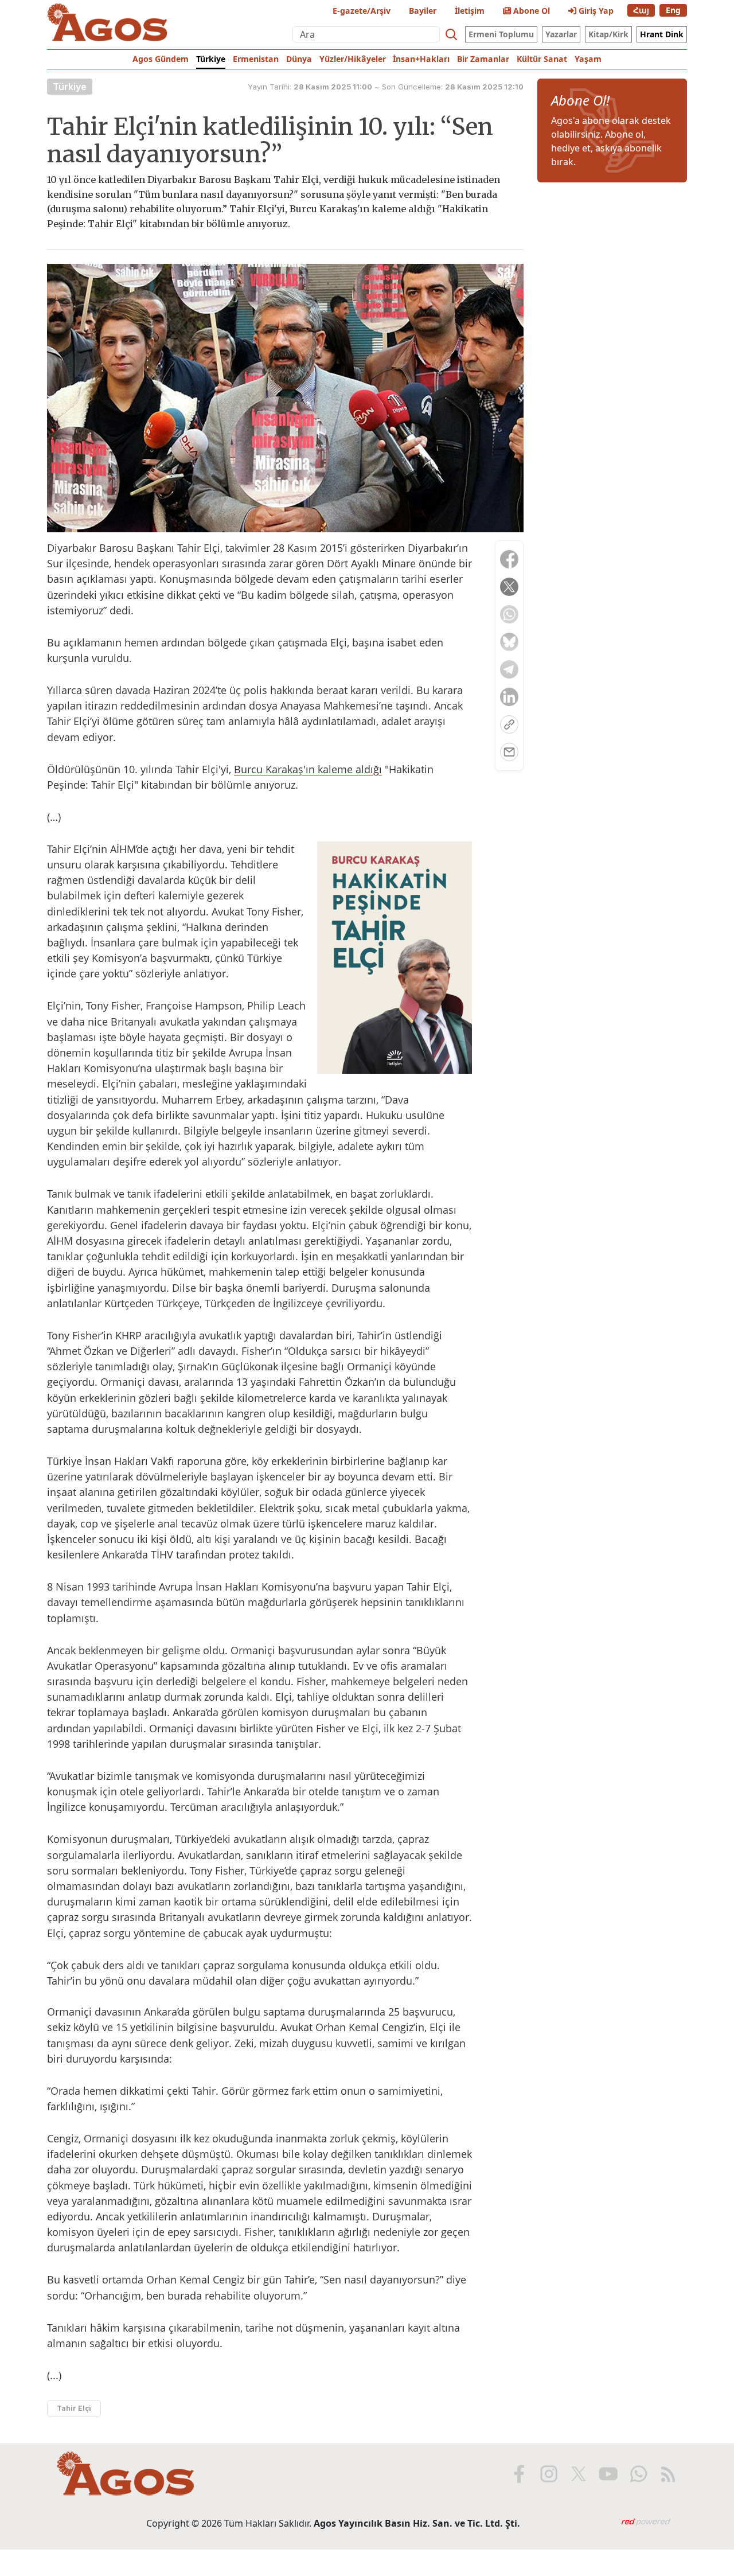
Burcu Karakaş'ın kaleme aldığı (308, 769)
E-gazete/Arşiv (362, 11)
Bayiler (423, 11)
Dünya (299, 59)
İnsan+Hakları (421, 59)
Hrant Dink (662, 34)
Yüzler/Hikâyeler (353, 59)
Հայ (641, 10)
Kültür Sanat (542, 59)
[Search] (451, 34)
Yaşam (588, 59)
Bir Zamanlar (483, 59)
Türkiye (211, 59)
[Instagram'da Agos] (549, 2474)
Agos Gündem (161, 59)
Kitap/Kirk (608, 34)
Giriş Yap (595, 11)
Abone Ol (530, 11)
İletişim (470, 11)
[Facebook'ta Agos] (519, 2474)
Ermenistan (256, 59)
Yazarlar (561, 34)
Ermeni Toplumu (501, 34)
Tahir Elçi (74, 2408)
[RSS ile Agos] (668, 2474)
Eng (673, 10)
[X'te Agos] (579, 2474)
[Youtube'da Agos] (608, 2474)
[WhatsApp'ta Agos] (638, 2474)
